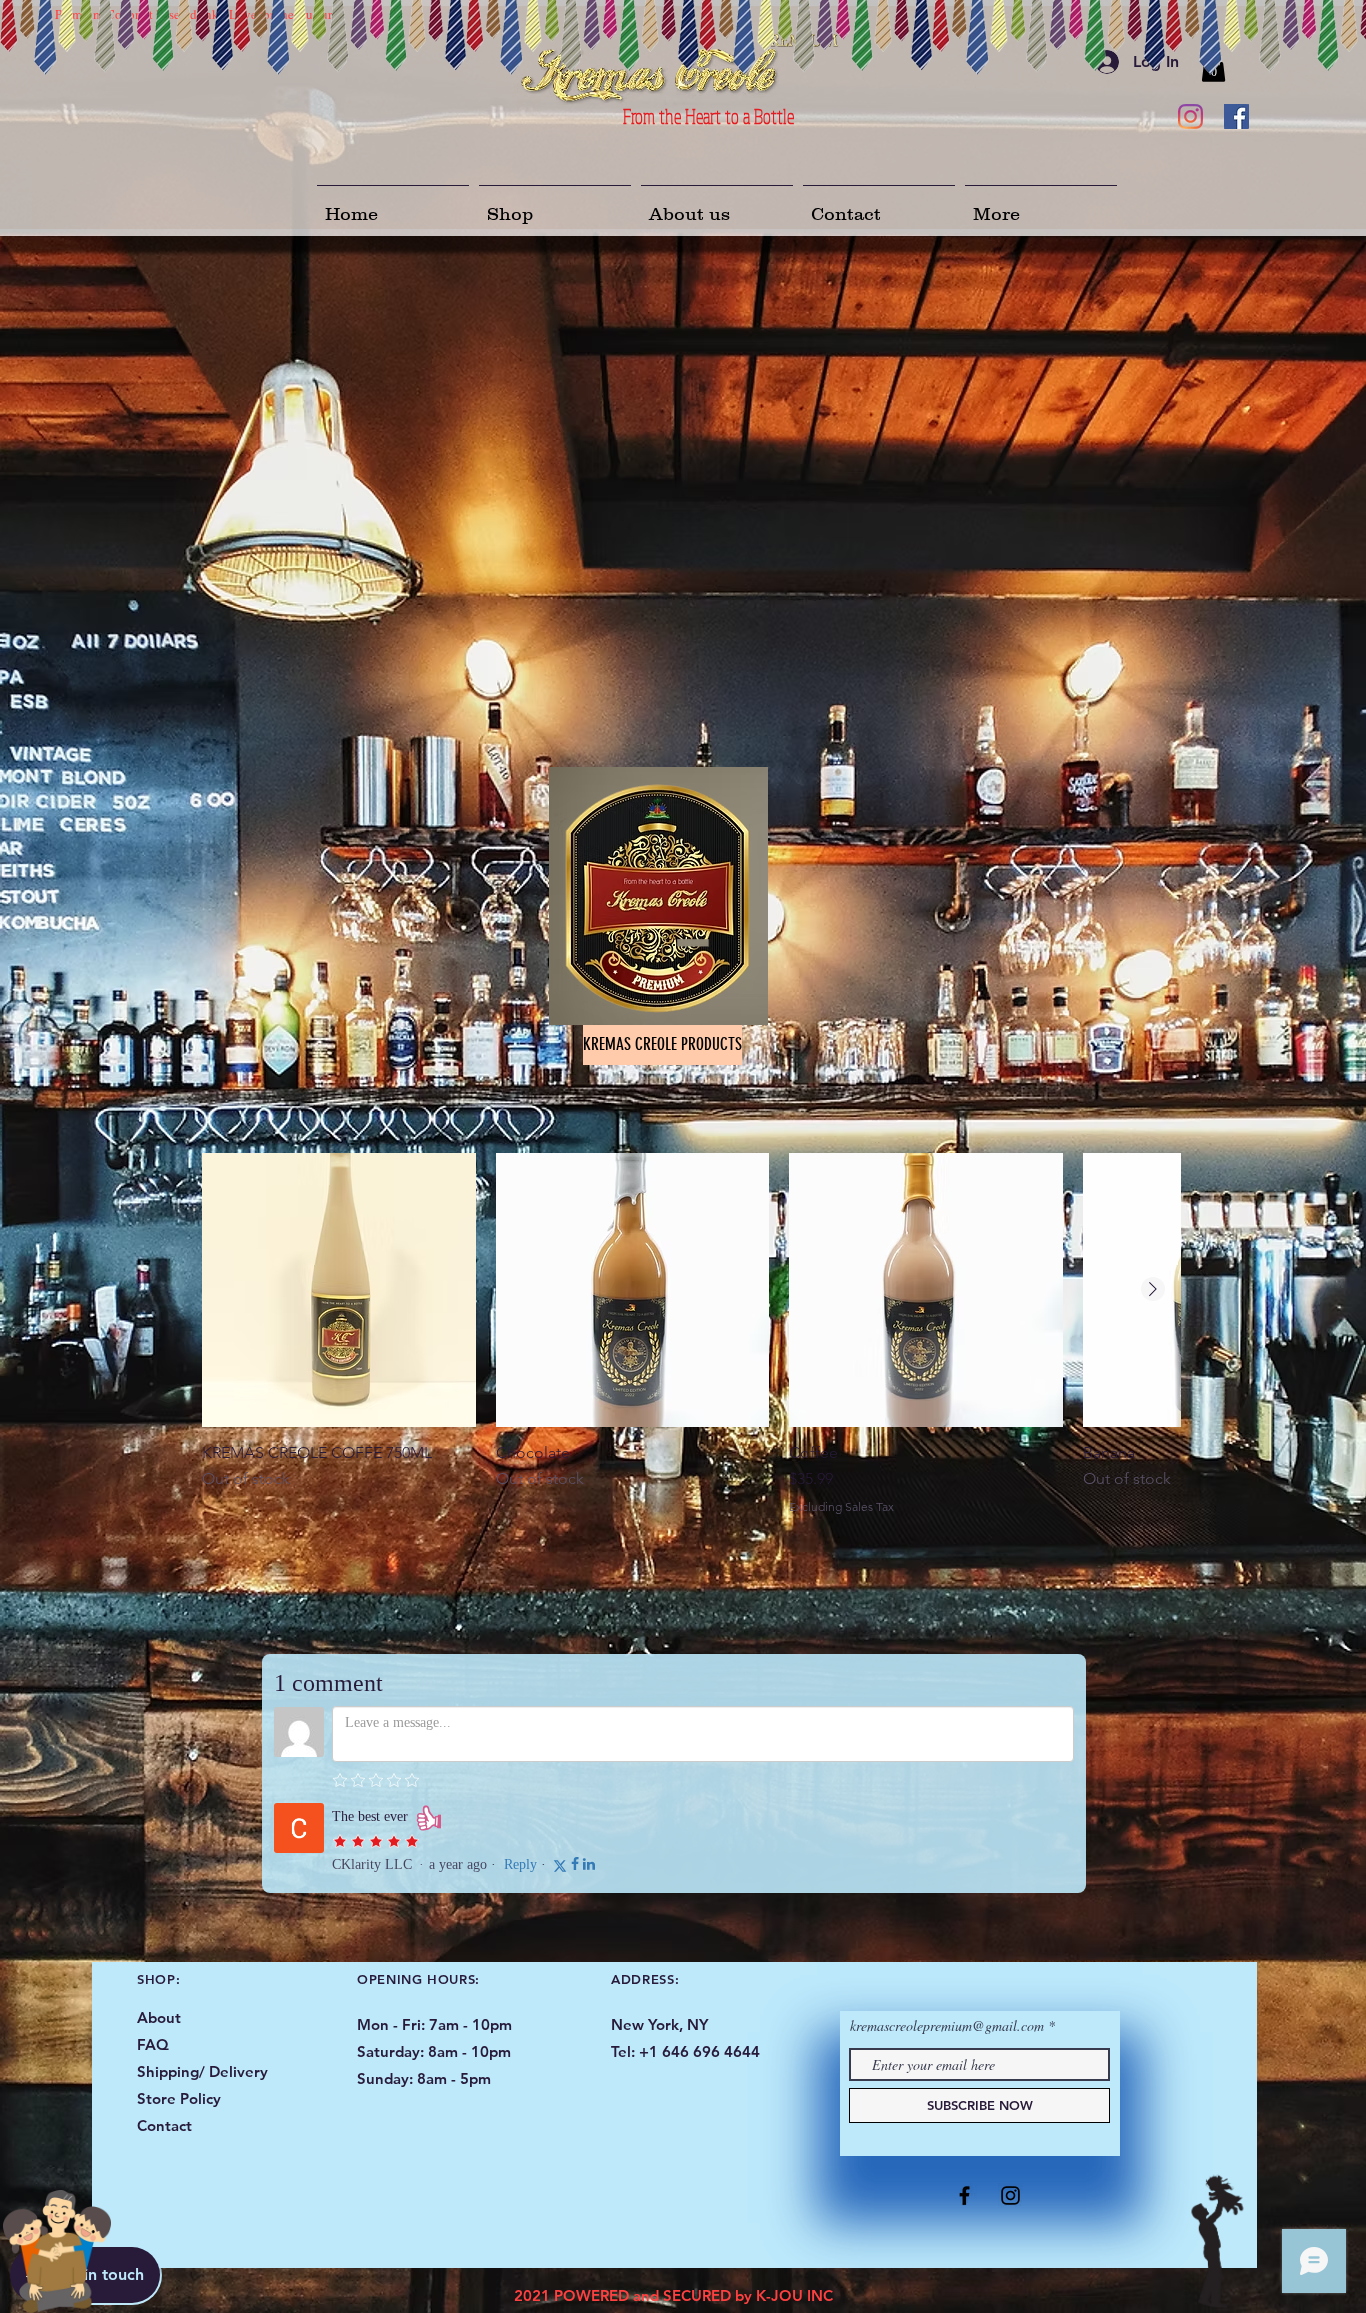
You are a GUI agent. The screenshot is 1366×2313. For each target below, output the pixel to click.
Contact (164, 2125)
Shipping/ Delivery (204, 2071)
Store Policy (179, 2098)
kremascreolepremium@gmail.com (947, 2026)
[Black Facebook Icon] (964, 2195)
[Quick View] (339, 1290)
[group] (691, 1342)
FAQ (153, 2044)
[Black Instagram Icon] (1010, 2195)
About (159, 2017)
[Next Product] (1153, 1289)
